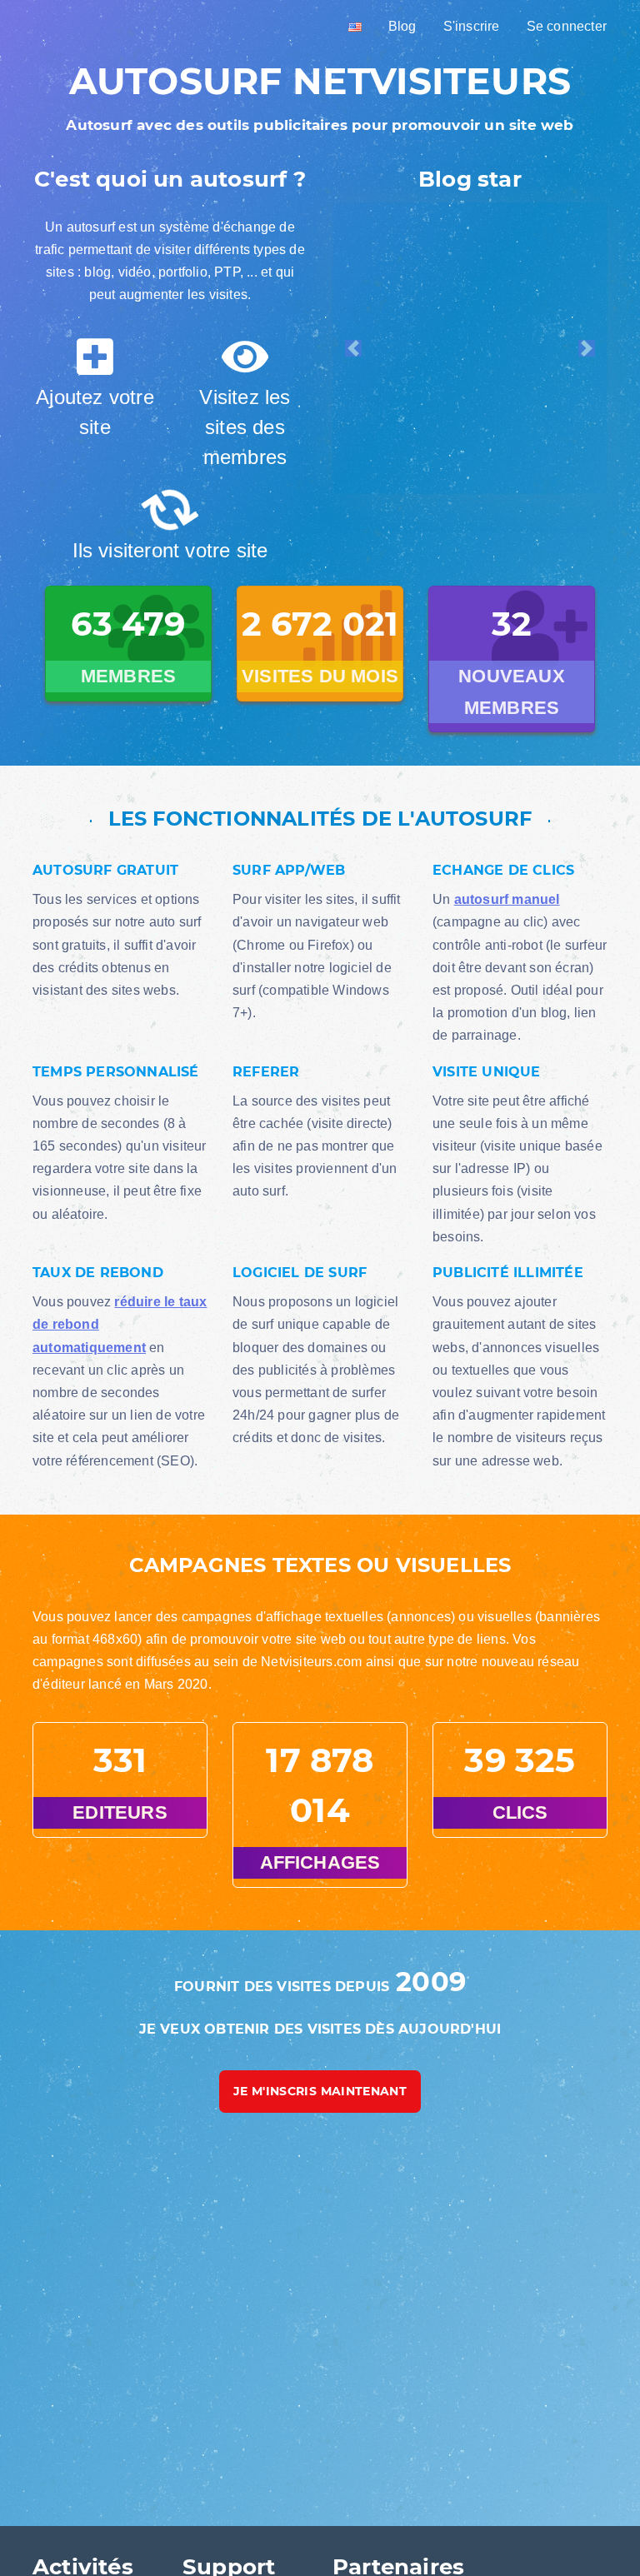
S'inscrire (472, 26)
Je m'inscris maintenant (320, 2110)
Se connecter (567, 26)
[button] (353, 348)
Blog (402, 26)
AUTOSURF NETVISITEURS (320, 81)
